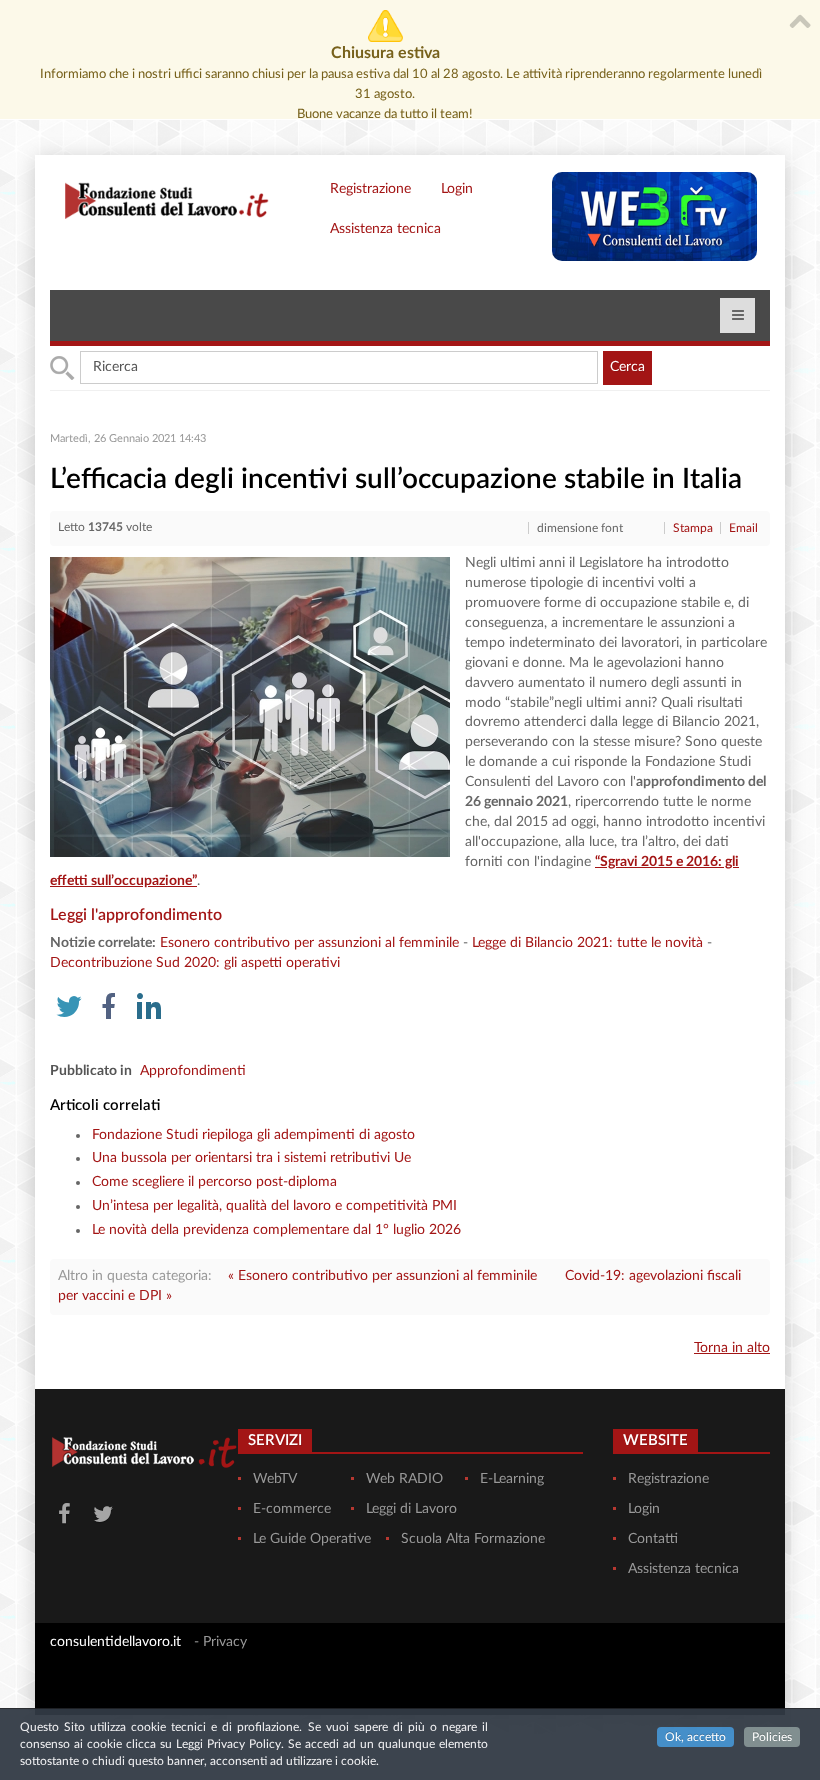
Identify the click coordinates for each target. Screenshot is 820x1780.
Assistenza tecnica (385, 229)
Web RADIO (404, 1479)
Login (457, 189)
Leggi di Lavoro (411, 1509)
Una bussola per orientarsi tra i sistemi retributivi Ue (251, 1158)
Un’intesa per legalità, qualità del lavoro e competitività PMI (274, 1206)
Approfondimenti (193, 1071)
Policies (772, 1737)
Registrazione (370, 189)
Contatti (653, 1539)
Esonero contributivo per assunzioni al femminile (309, 943)
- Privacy (220, 1642)
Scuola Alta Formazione (473, 1539)
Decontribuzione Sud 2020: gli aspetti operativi (195, 963)
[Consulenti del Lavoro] (160, 198)
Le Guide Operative (312, 1539)
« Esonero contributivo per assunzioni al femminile (382, 1276)
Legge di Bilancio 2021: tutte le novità (587, 943)
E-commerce (292, 1509)
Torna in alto (732, 1348)
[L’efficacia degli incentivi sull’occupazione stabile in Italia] (250, 707)
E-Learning (512, 1479)
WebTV (275, 1479)
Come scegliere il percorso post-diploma (214, 1182)
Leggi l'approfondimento (136, 915)
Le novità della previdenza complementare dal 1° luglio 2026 (276, 1230)
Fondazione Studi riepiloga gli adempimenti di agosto (253, 1135)
